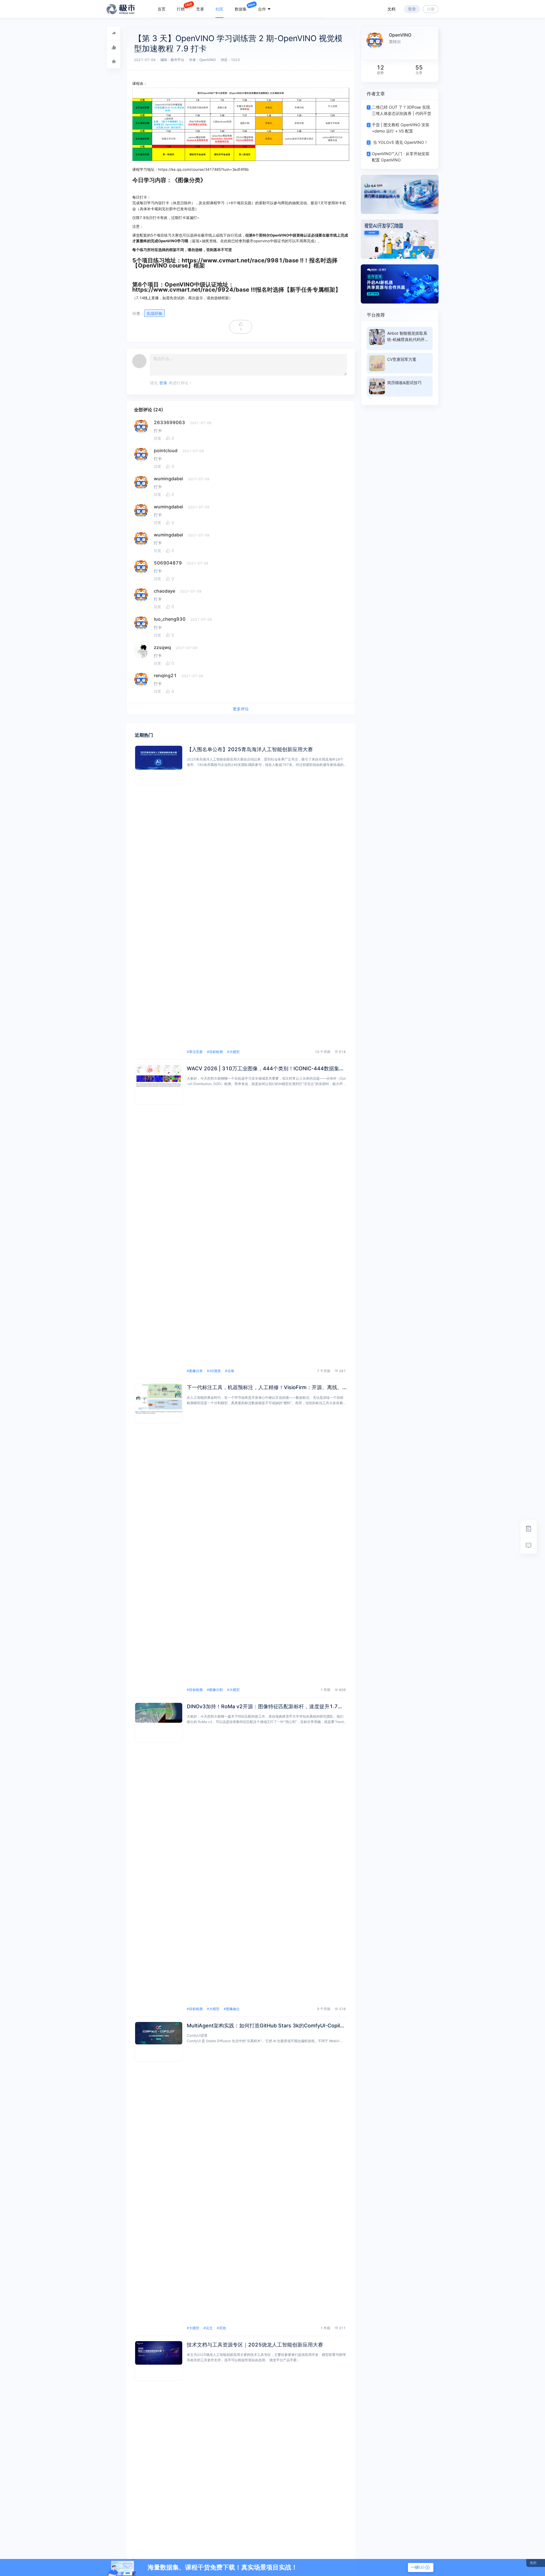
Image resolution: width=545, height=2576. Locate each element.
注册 (431, 9)
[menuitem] (162, 9)
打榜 (181, 9)
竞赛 (200, 9)
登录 (412, 9)
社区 (219, 9)
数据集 (241, 9)
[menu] (238, 9)
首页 (162, 9)
